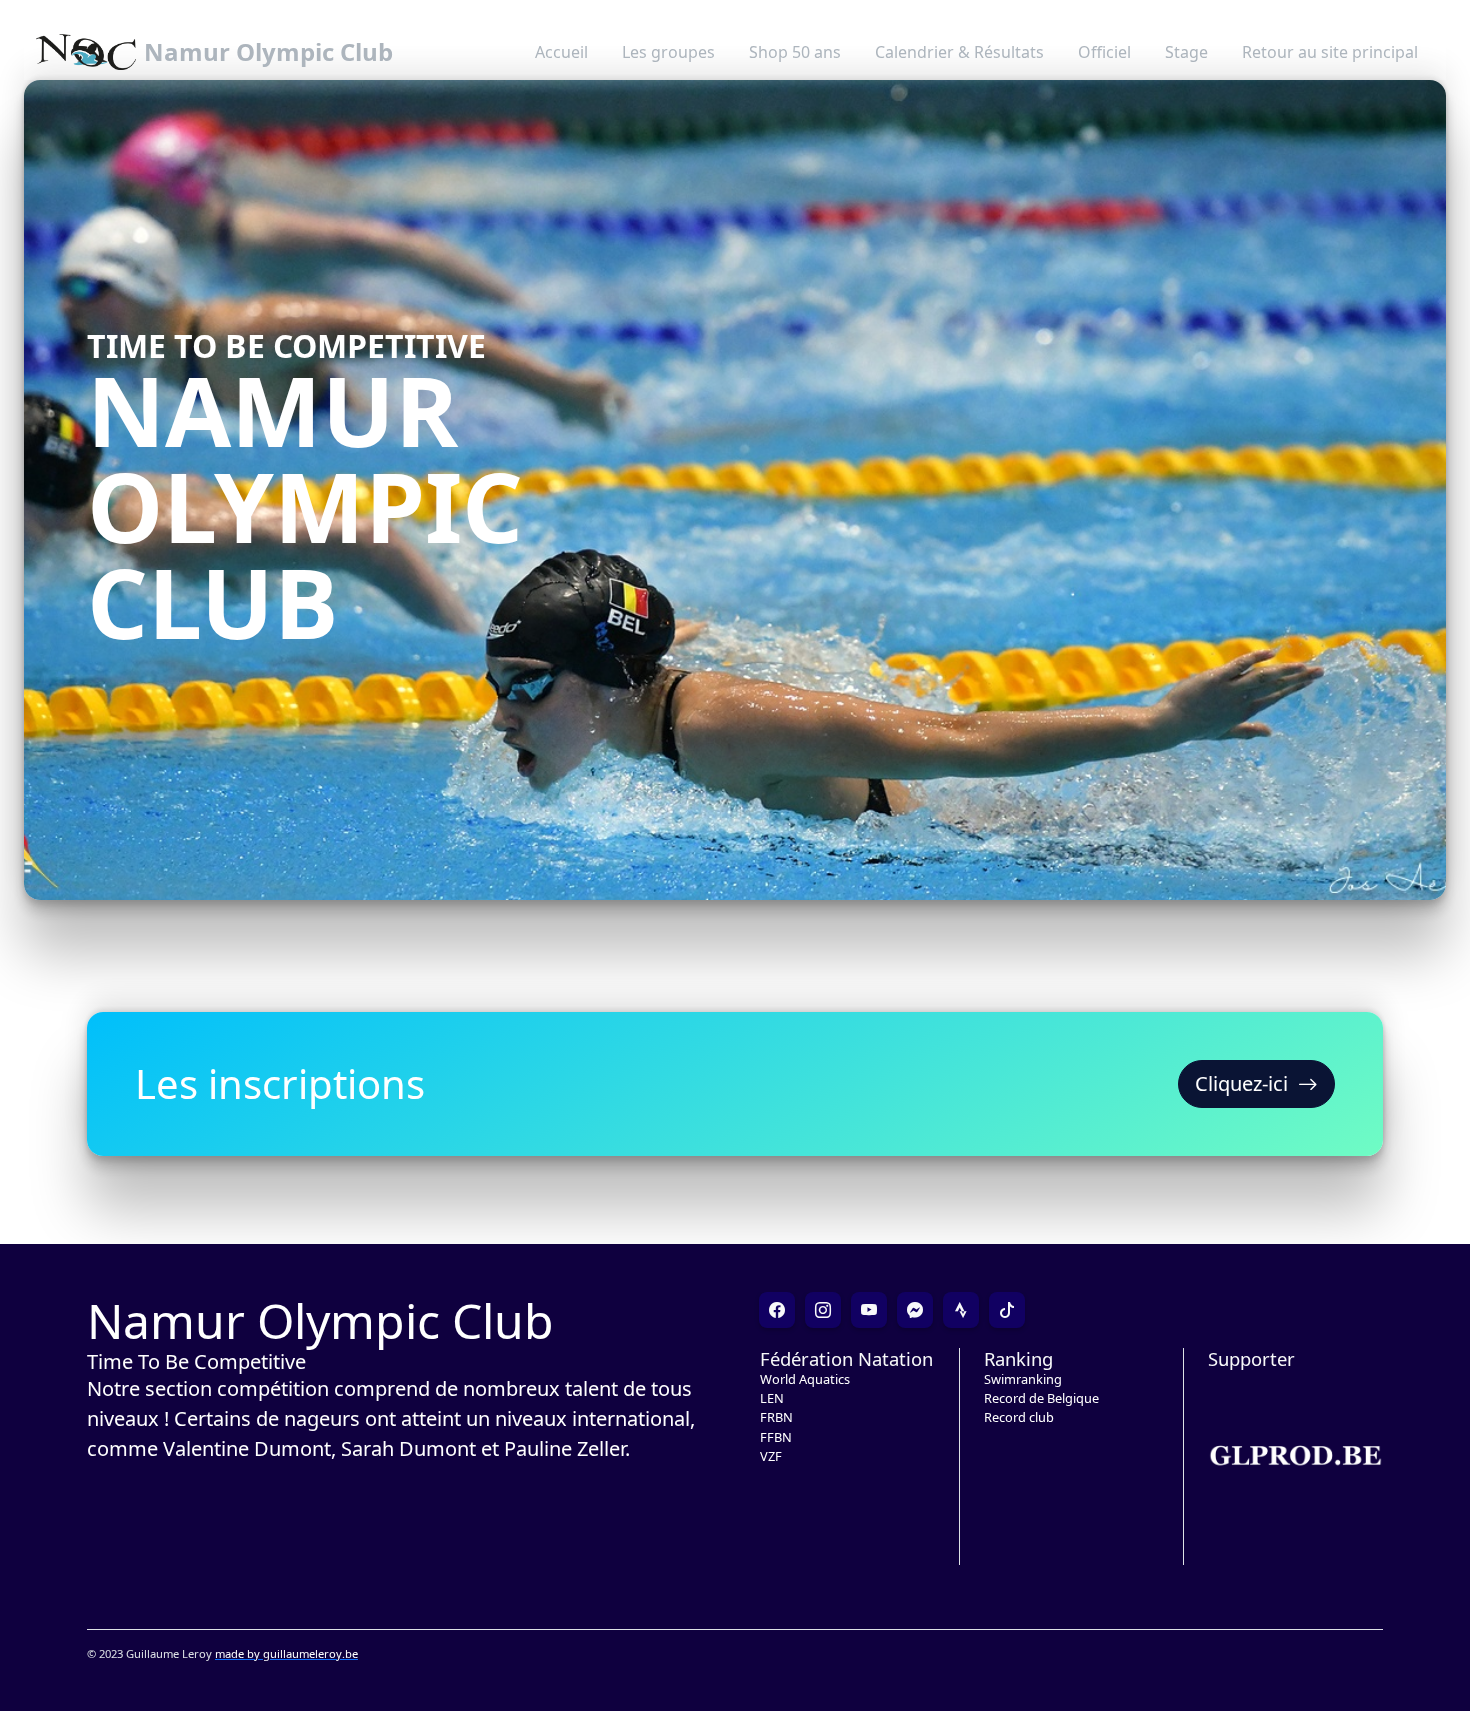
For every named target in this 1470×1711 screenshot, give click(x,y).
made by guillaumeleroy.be (286, 1653)
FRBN (776, 1417)
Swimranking (1023, 1379)
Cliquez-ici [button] (1241, 1083)
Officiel (1104, 52)
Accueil (561, 52)
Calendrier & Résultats (959, 52)
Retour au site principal (1330, 52)
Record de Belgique (1041, 1398)
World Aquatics (805, 1379)
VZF (771, 1456)
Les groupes (668, 52)
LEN (772, 1398)
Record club (1019, 1417)
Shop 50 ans (795, 52)
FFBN (776, 1437)
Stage (1186, 52)
